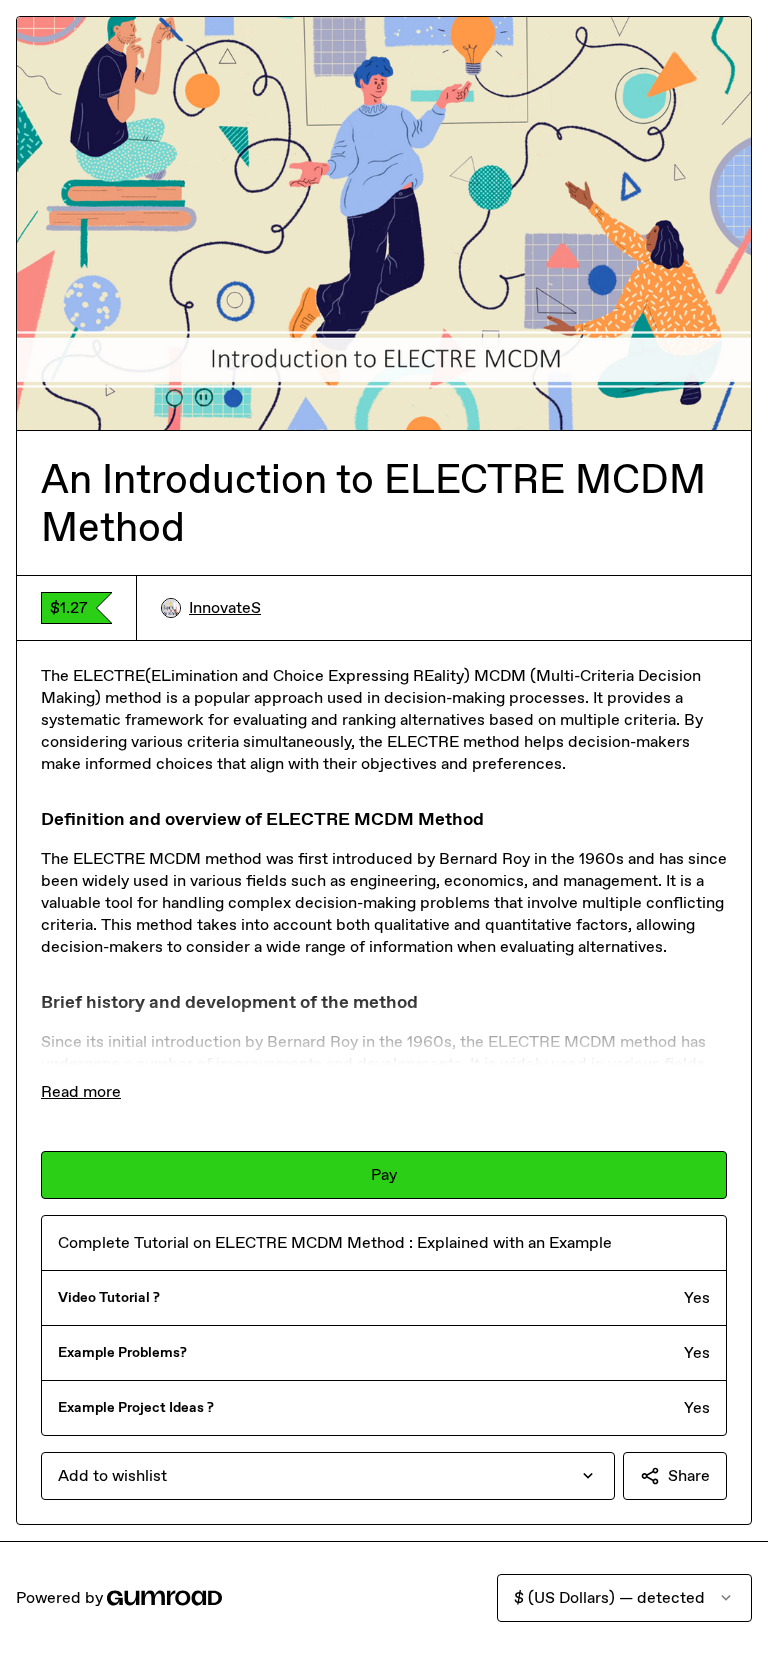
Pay (384, 1174)
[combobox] (328, 1476)
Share (689, 1475)
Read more (81, 1091)
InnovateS (225, 607)
